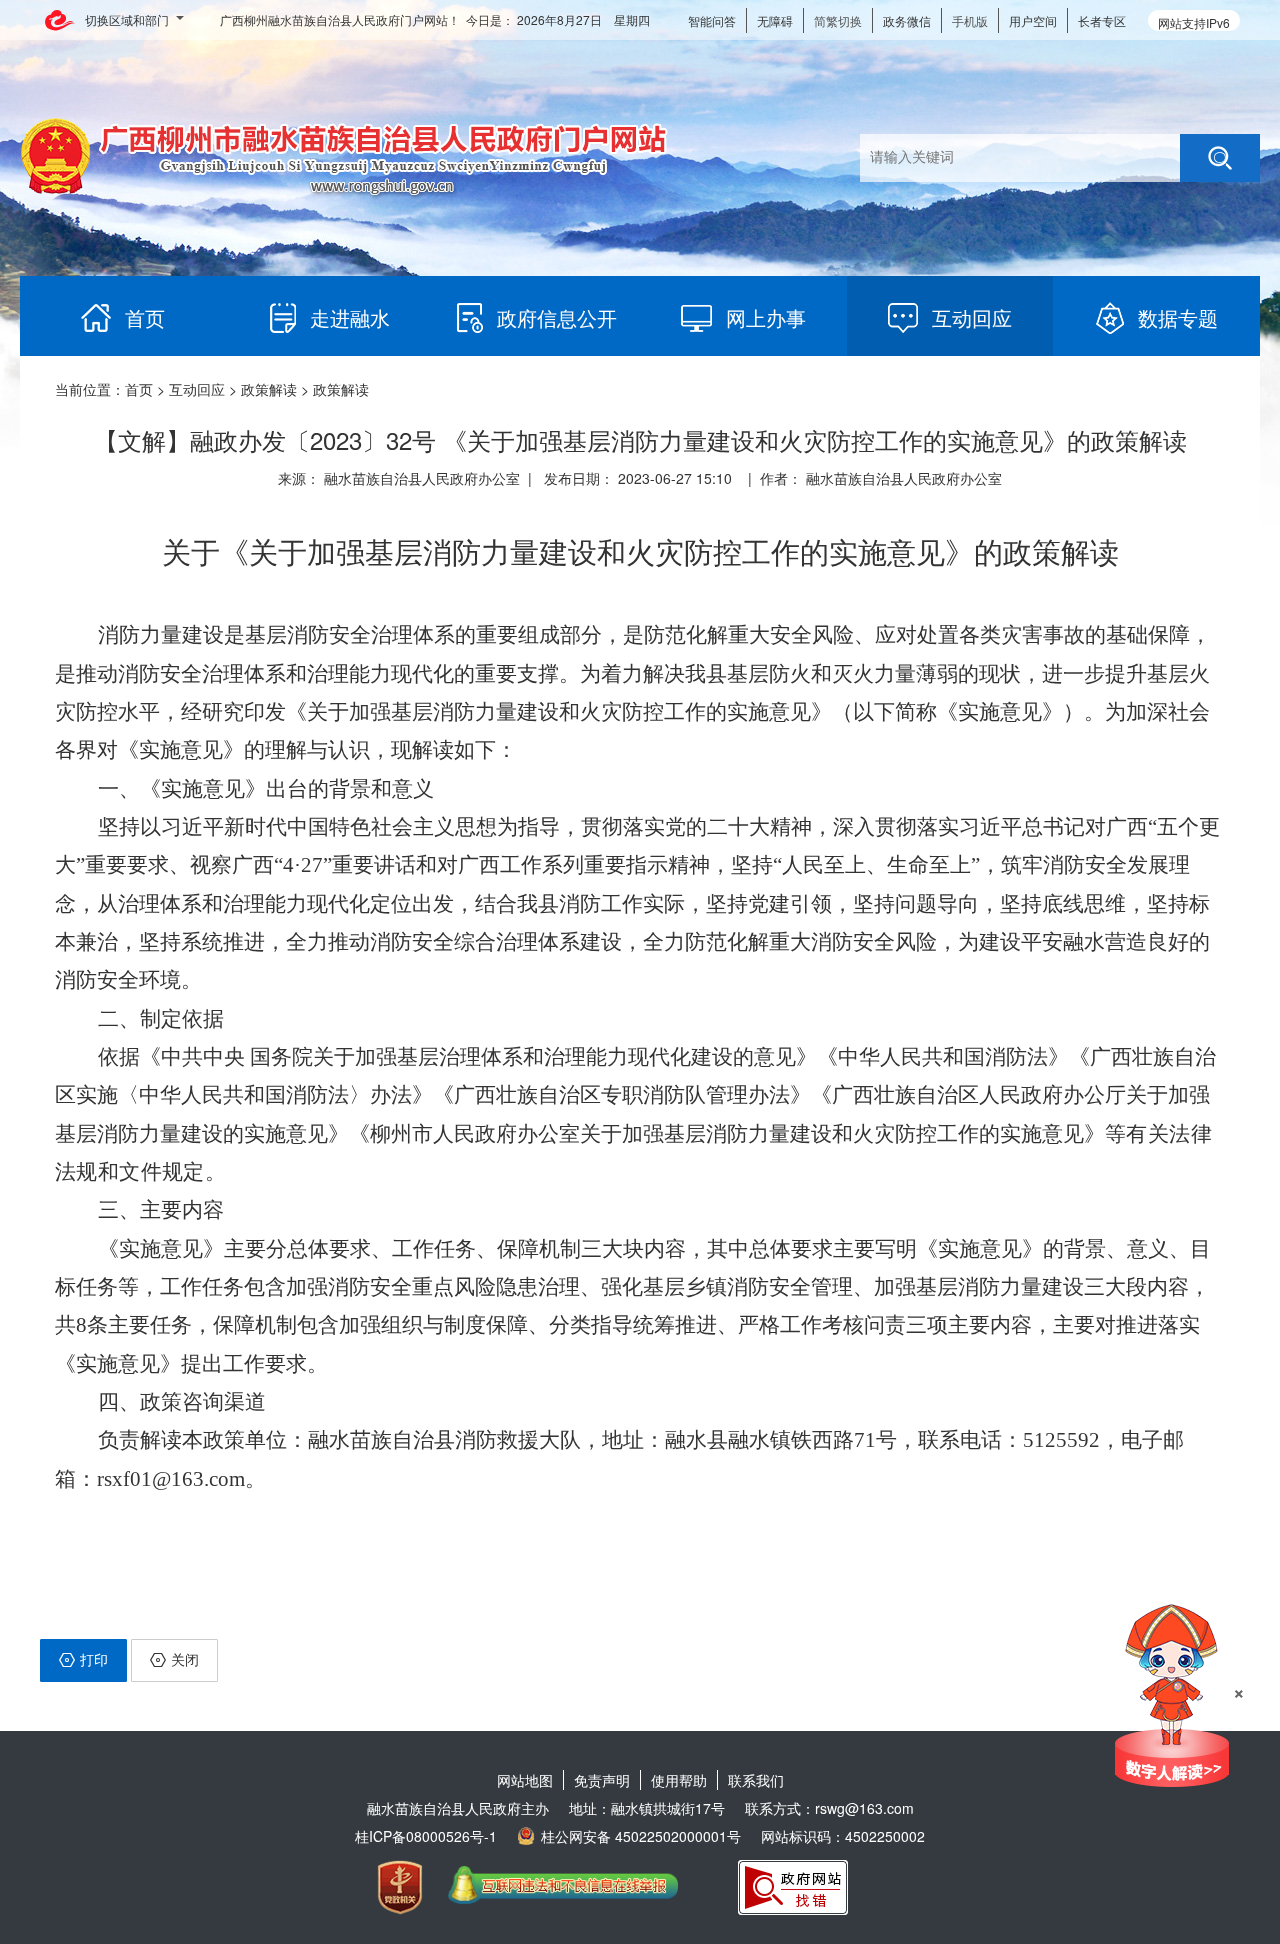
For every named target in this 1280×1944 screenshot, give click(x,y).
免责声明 (602, 1780)
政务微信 (907, 20)
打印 (94, 1659)
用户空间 (1033, 20)
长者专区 (1102, 20)
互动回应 (197, 389)
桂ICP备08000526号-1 (426, 1836)
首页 (139, 389)
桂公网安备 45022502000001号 (641, 1836)
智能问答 (712, 20)
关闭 (185, 1659)
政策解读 (269, 389)
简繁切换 (838, 20)
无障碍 (775, 20)
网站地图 (525, 1780)
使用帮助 (679, 1780)
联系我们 (756, 1780)
